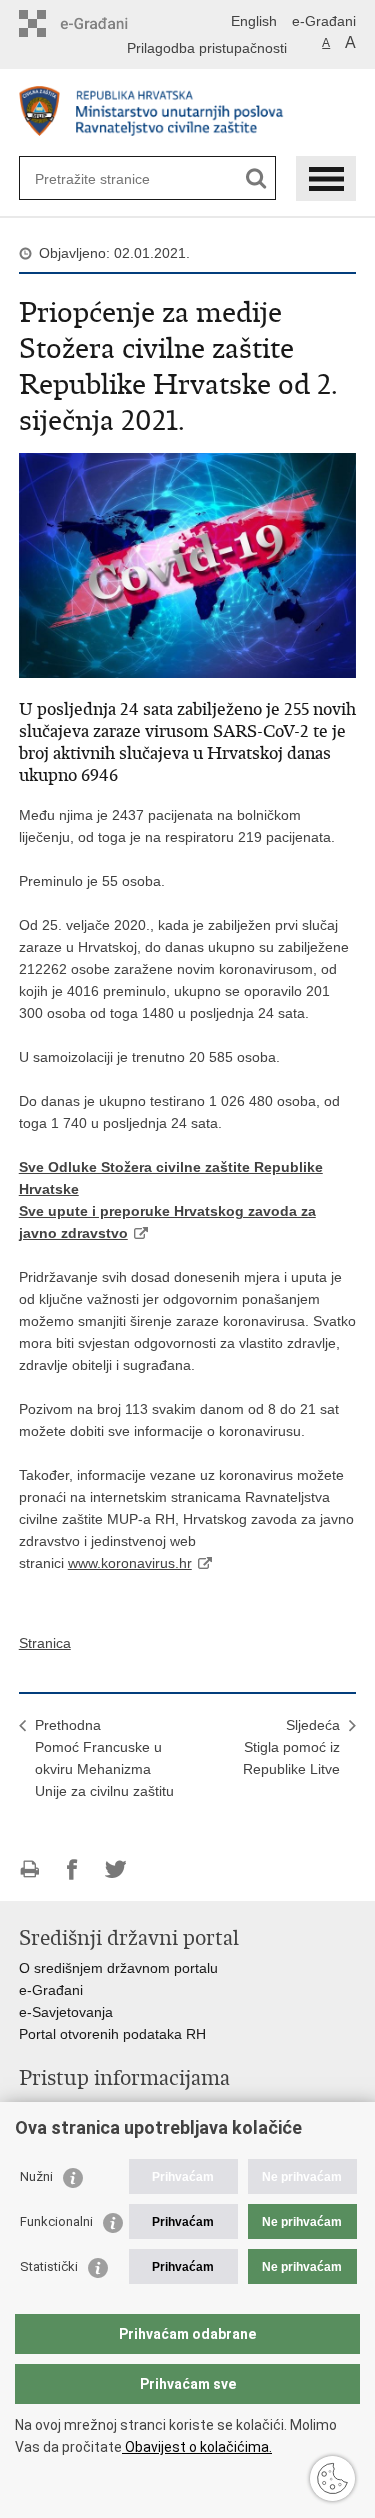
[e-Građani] (104, 23)
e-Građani (324, 21)
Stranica (45, 1643)
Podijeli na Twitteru (115, 1869)
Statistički (49, 2266)
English (254, 21)
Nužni (36, 2176)
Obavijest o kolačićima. (197, 2447)
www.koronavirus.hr (130, 1563)
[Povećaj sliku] (188, 564)
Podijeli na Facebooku (72, 1869)
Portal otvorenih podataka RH (112, 2034)
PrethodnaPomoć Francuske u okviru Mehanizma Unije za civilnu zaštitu (104, 1758)
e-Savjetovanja (66, 2012)
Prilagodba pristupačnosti (207, 48)
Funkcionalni (56, 2221)
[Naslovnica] (188, 113)
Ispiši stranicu (29, 1869)
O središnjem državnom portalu (118, 1968)
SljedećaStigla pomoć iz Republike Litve (291, 1747)
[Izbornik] (326, 178)
